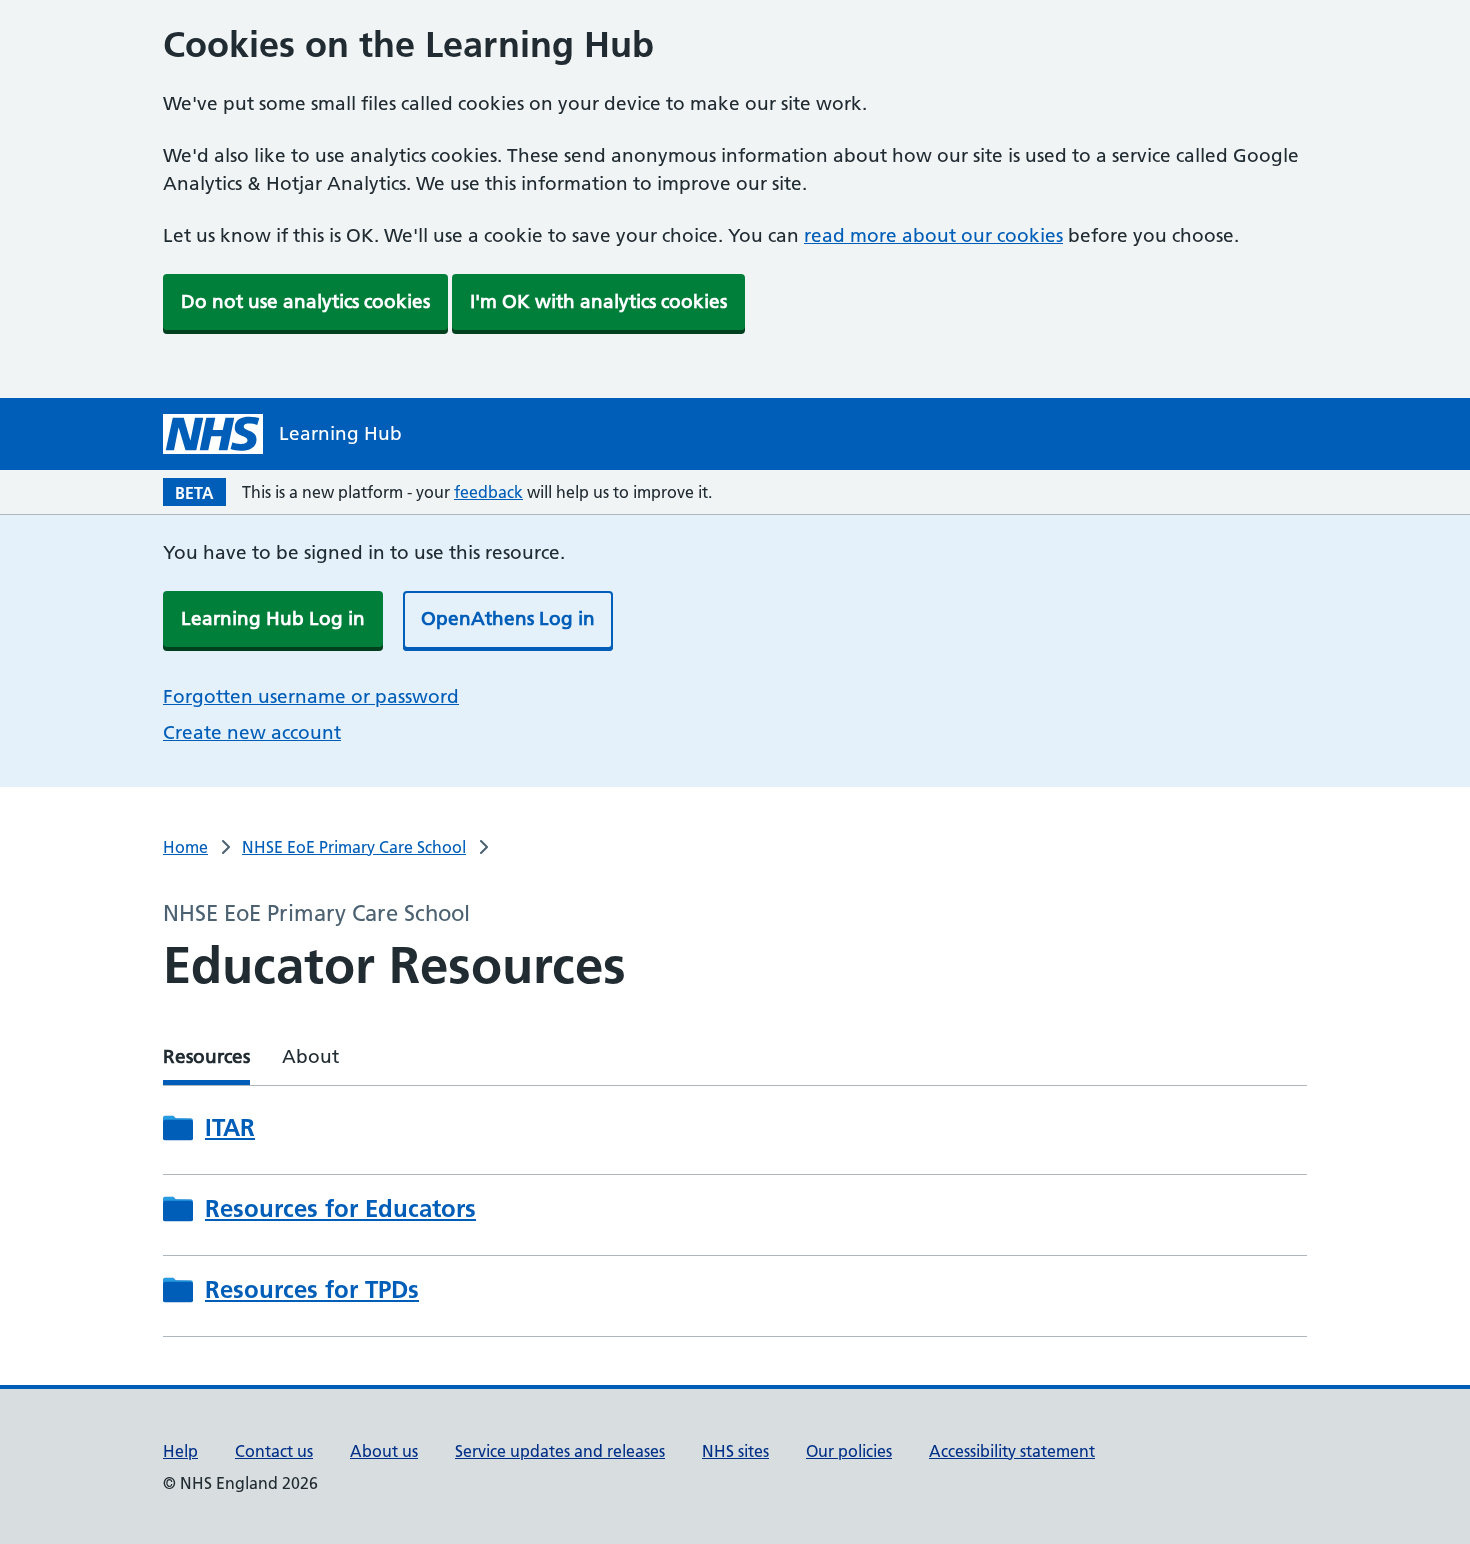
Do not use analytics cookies (305, 301)
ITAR (230, 1128)
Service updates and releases (560, 1451)
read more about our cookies (933, 235)
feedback (488, 492)
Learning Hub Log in (273, 618)
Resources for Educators (340, 1209)
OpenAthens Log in (508, 618)
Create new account (252, 732)
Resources (206, 1056)
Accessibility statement (1012, 1451)
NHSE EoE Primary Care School (354, 847)
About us (384, 1451)
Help (180, 1451)
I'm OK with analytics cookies (598, 301)
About (310, 1056)
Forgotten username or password (311, 696)
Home (185, 847)
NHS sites (735, 1451)
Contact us (274, 1451)
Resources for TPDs (312, 1290)
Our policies (849, 1451)
